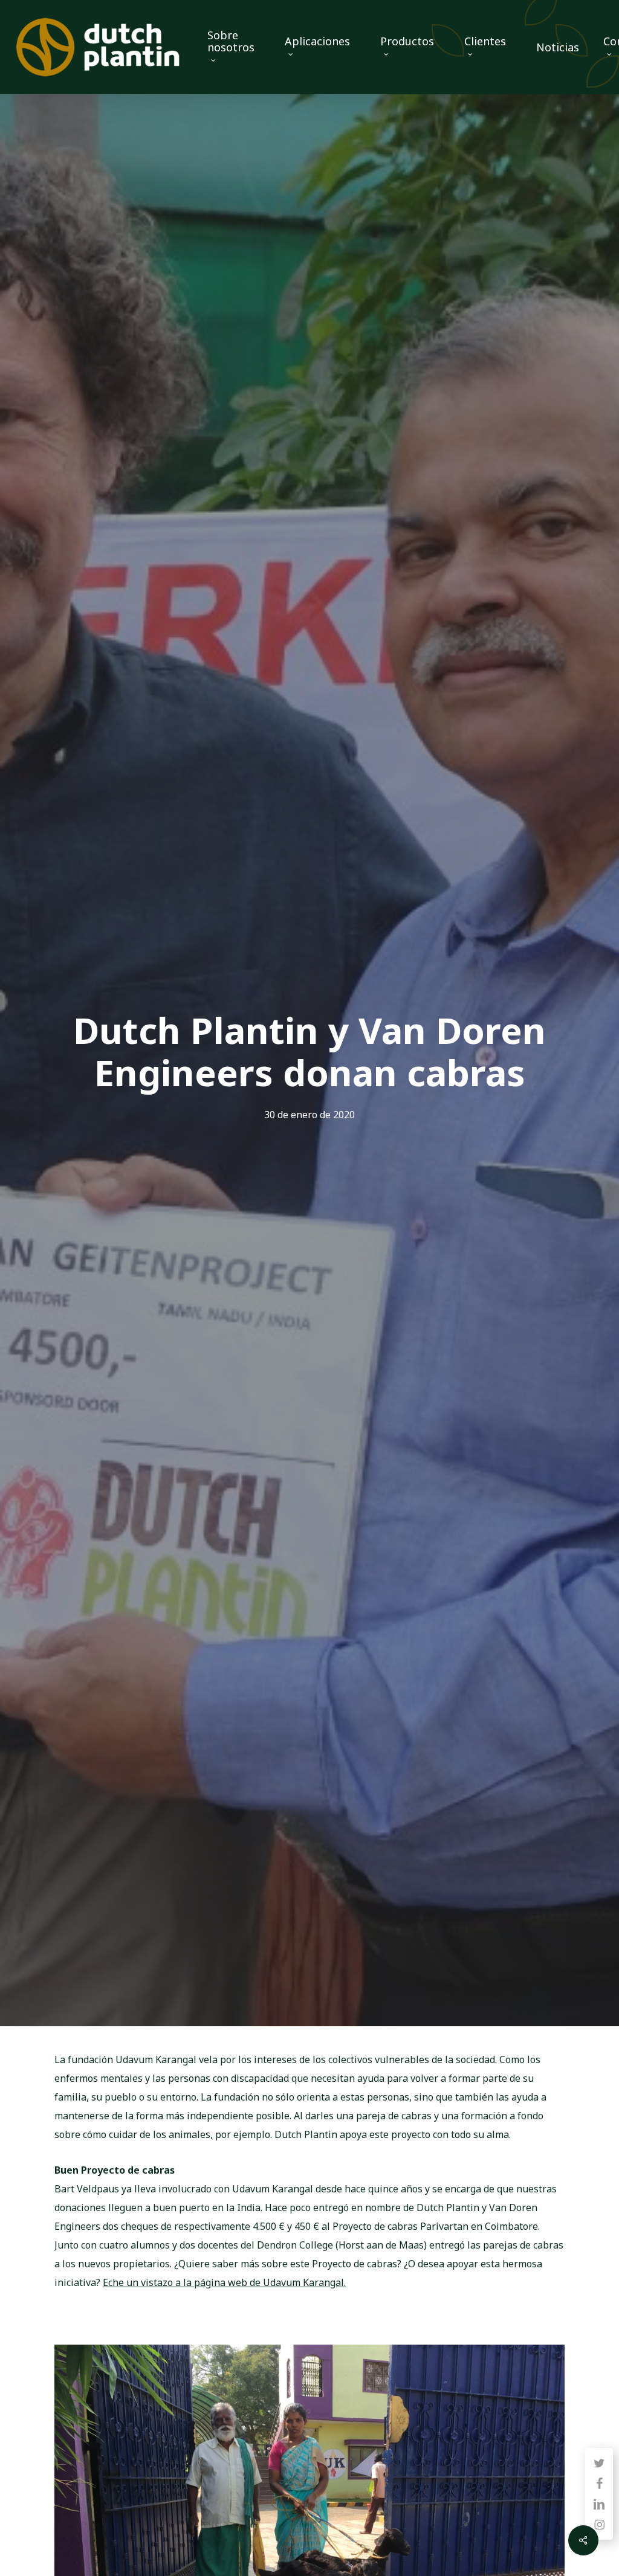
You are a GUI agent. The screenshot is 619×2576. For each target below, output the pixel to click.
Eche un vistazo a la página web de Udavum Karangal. (224, 2282)
